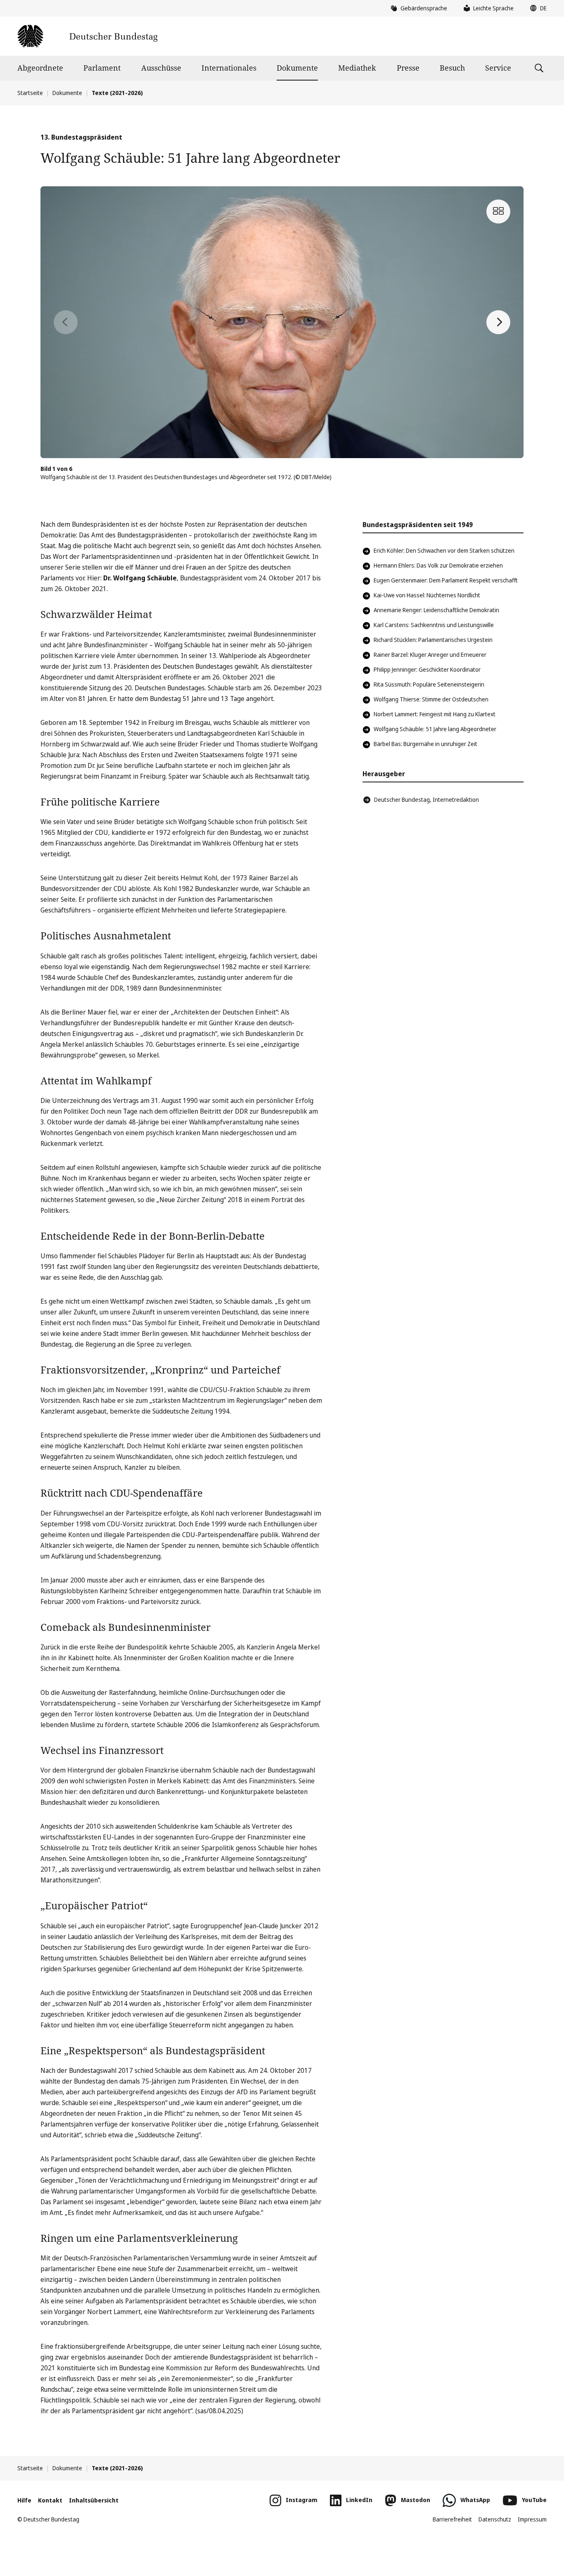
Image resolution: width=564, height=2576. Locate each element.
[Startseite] (87, 36)
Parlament (102, 68)
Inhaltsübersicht (94, 2500)
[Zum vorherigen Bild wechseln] (66, 322)
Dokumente (297, 68)
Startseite (30, 93)
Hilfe (24, 2500)
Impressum (532, 2519)
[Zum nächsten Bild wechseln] (498, 322)
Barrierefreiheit (452, 2519)
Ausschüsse (161, 68)
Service (498, 68)
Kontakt (50, 2500)
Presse (408, 68)
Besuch (452, 68)
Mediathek (357, 68)
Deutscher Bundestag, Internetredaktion (427, 800)
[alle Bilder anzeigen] (498, 211)
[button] (536, 8)
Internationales (229, 68)
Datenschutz (495, 2519)
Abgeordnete (40, 68)
